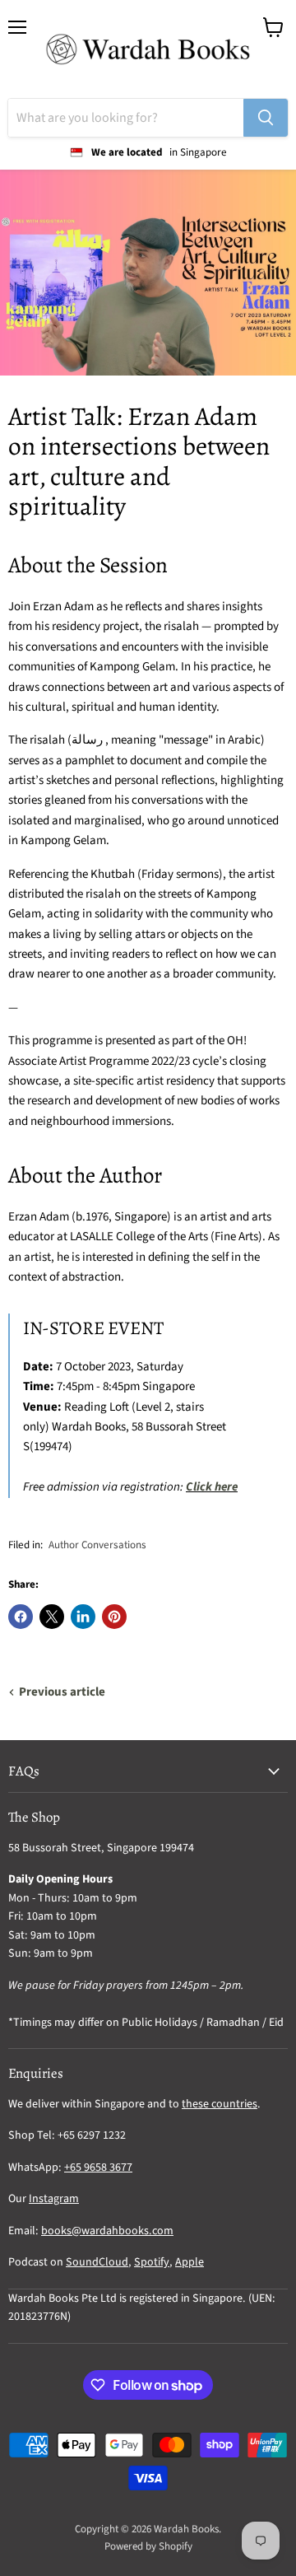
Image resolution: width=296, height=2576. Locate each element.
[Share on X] (52, 1617)
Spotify (152, 2262)
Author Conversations (97, 1545)
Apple (190, 2262)
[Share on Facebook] (21, 1617)
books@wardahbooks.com (107, 2231)
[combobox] (126, 118)
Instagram (54, 2199)
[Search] (266, 118)
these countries (220, 2104)
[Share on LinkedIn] (83, 1617)
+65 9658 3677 (98, 2168)
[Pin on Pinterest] (114, 1617)
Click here (212, 1487)
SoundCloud (97, 2262)
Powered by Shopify (148, 2546)
